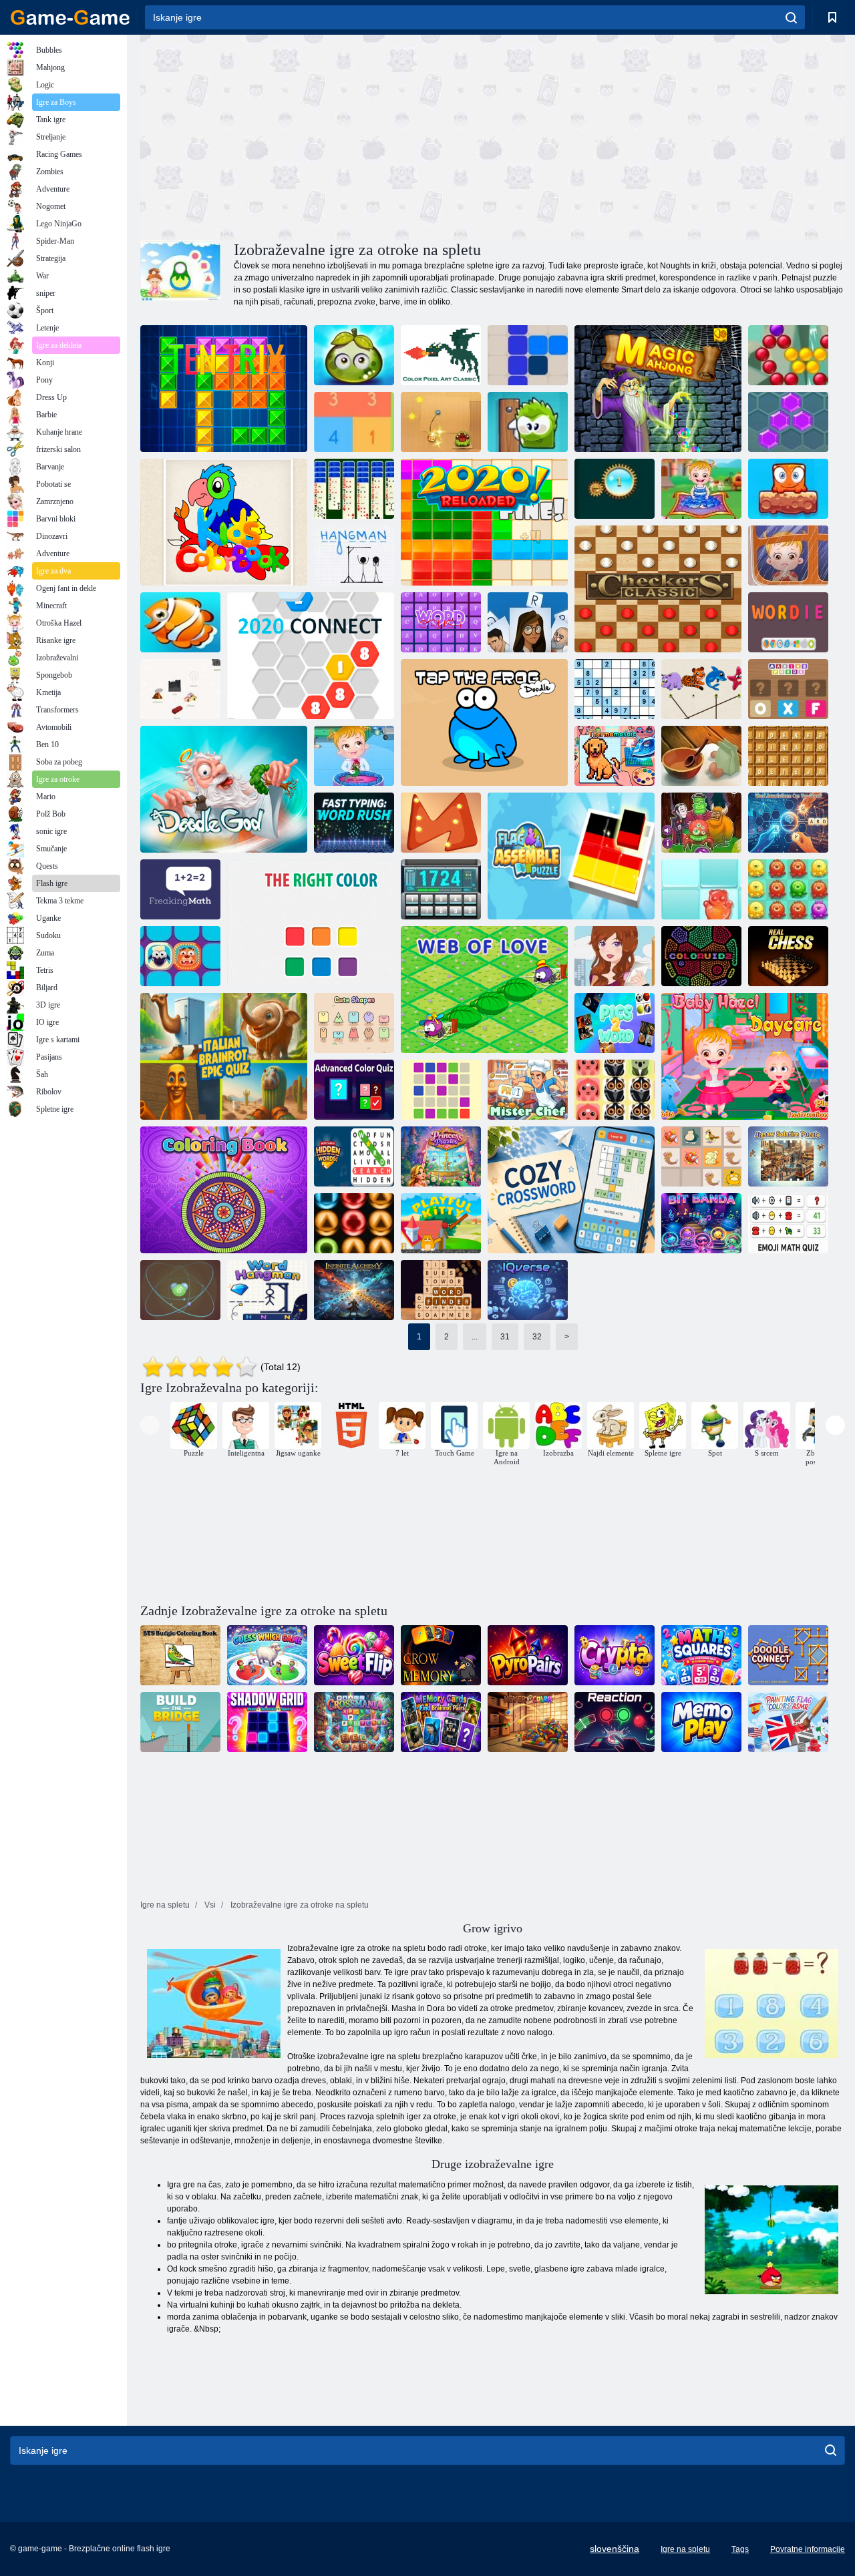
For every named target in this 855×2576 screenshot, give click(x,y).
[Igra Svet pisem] (441, 622)
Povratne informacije (808, 2549)
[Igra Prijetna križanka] (571, 1190)
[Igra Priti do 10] (354, 422)
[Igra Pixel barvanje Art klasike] (441, 355)
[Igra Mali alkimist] (180, 689)
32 (537, 1337)
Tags (740, 2549)
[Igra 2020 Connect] (311, 656)
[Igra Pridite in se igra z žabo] (484, 722)
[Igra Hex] (788, 422)
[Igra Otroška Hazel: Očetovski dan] (788, 556)
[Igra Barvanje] (224, 1190)
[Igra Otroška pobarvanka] (224, 522)
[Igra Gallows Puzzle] (267, 1290)
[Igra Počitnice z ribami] (180, 622)
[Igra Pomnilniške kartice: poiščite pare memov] (441, 1722)
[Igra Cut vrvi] (441, 422)
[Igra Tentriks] (224, 389)
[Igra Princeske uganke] (441, 1156)
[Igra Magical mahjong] (658, 389)
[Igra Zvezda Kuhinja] (701, 756)
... (475, 1337)
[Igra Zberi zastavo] (571, 856)
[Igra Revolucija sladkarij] (354, 1655)
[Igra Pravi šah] (788, 956)
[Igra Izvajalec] (354, 556)
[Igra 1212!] (528, 355)
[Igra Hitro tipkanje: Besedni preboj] (354, 823)
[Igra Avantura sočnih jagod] (354, 355)
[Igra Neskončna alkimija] (354, 1290)
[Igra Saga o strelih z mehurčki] (788, 355)
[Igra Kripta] (615, 1655)
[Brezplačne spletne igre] (70, 17)
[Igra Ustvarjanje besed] (788, 689)
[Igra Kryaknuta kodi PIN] (441, 889)
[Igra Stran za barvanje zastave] (788, 1722)
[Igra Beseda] (788, 622)
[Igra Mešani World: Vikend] (788, 489)
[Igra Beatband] (701, 1223)
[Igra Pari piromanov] (528, 1655)
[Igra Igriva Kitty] (441, 1223)
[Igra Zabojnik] (180, 956)
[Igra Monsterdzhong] (701, 823)
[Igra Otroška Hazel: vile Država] (701, 489)
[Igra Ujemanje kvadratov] (701, 1655)
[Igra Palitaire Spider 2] (354, 489)
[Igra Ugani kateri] (267, 1655)
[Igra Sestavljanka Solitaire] (788, 1156)
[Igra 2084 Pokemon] (701, 1156)
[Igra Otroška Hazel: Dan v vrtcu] (745, 1056)
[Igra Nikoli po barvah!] (528, 1722)
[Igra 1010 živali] (615, 1090)
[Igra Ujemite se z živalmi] (701, 689)
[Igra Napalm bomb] (701, 889)
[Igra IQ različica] (528, 1290)
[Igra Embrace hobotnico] (788, 889)
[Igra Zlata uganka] (441, 823)
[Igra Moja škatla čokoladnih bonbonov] (528, 422)
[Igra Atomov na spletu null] (180, 1290)
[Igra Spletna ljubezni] (484, 990)
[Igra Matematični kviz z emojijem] (788, 1223)
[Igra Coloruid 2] (701, 956)
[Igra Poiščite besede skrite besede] (354, 1156)
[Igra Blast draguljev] (615, 489)
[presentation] (150, 1425)
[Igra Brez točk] (441, 1090)
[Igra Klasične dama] (658, 589)
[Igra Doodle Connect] (788, 1655)
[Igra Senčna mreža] (267, 1722)
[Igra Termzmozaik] (615, 756)
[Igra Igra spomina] (701, 1722)
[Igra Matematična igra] (180, 889)
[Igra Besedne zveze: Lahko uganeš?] (788, 823)
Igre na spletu (685, 2549)
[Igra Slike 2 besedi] (615, 1023)
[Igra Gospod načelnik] (528, 1090)
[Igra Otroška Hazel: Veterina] (354, 756)
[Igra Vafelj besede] (788, 756)
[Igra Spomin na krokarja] (441, 1655)
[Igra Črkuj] (528, 622)
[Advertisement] (317, 136)
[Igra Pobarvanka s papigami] (180, 1655)
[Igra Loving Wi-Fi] (615, 956)
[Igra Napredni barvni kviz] (354, 1090)
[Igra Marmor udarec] (354, 1223)
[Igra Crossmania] (354, 1722)
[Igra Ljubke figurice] (354, 1023)
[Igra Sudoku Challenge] (615, 689)
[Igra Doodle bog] (224, 789)
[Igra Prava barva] (311, 923)
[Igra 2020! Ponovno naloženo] (484, 522)
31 (505, 1337)
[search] (791, 17)
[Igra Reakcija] (615, 1722)
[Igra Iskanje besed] (441, 1290)
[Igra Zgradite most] (180, 1722)
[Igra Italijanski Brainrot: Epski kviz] (224, 1056)
